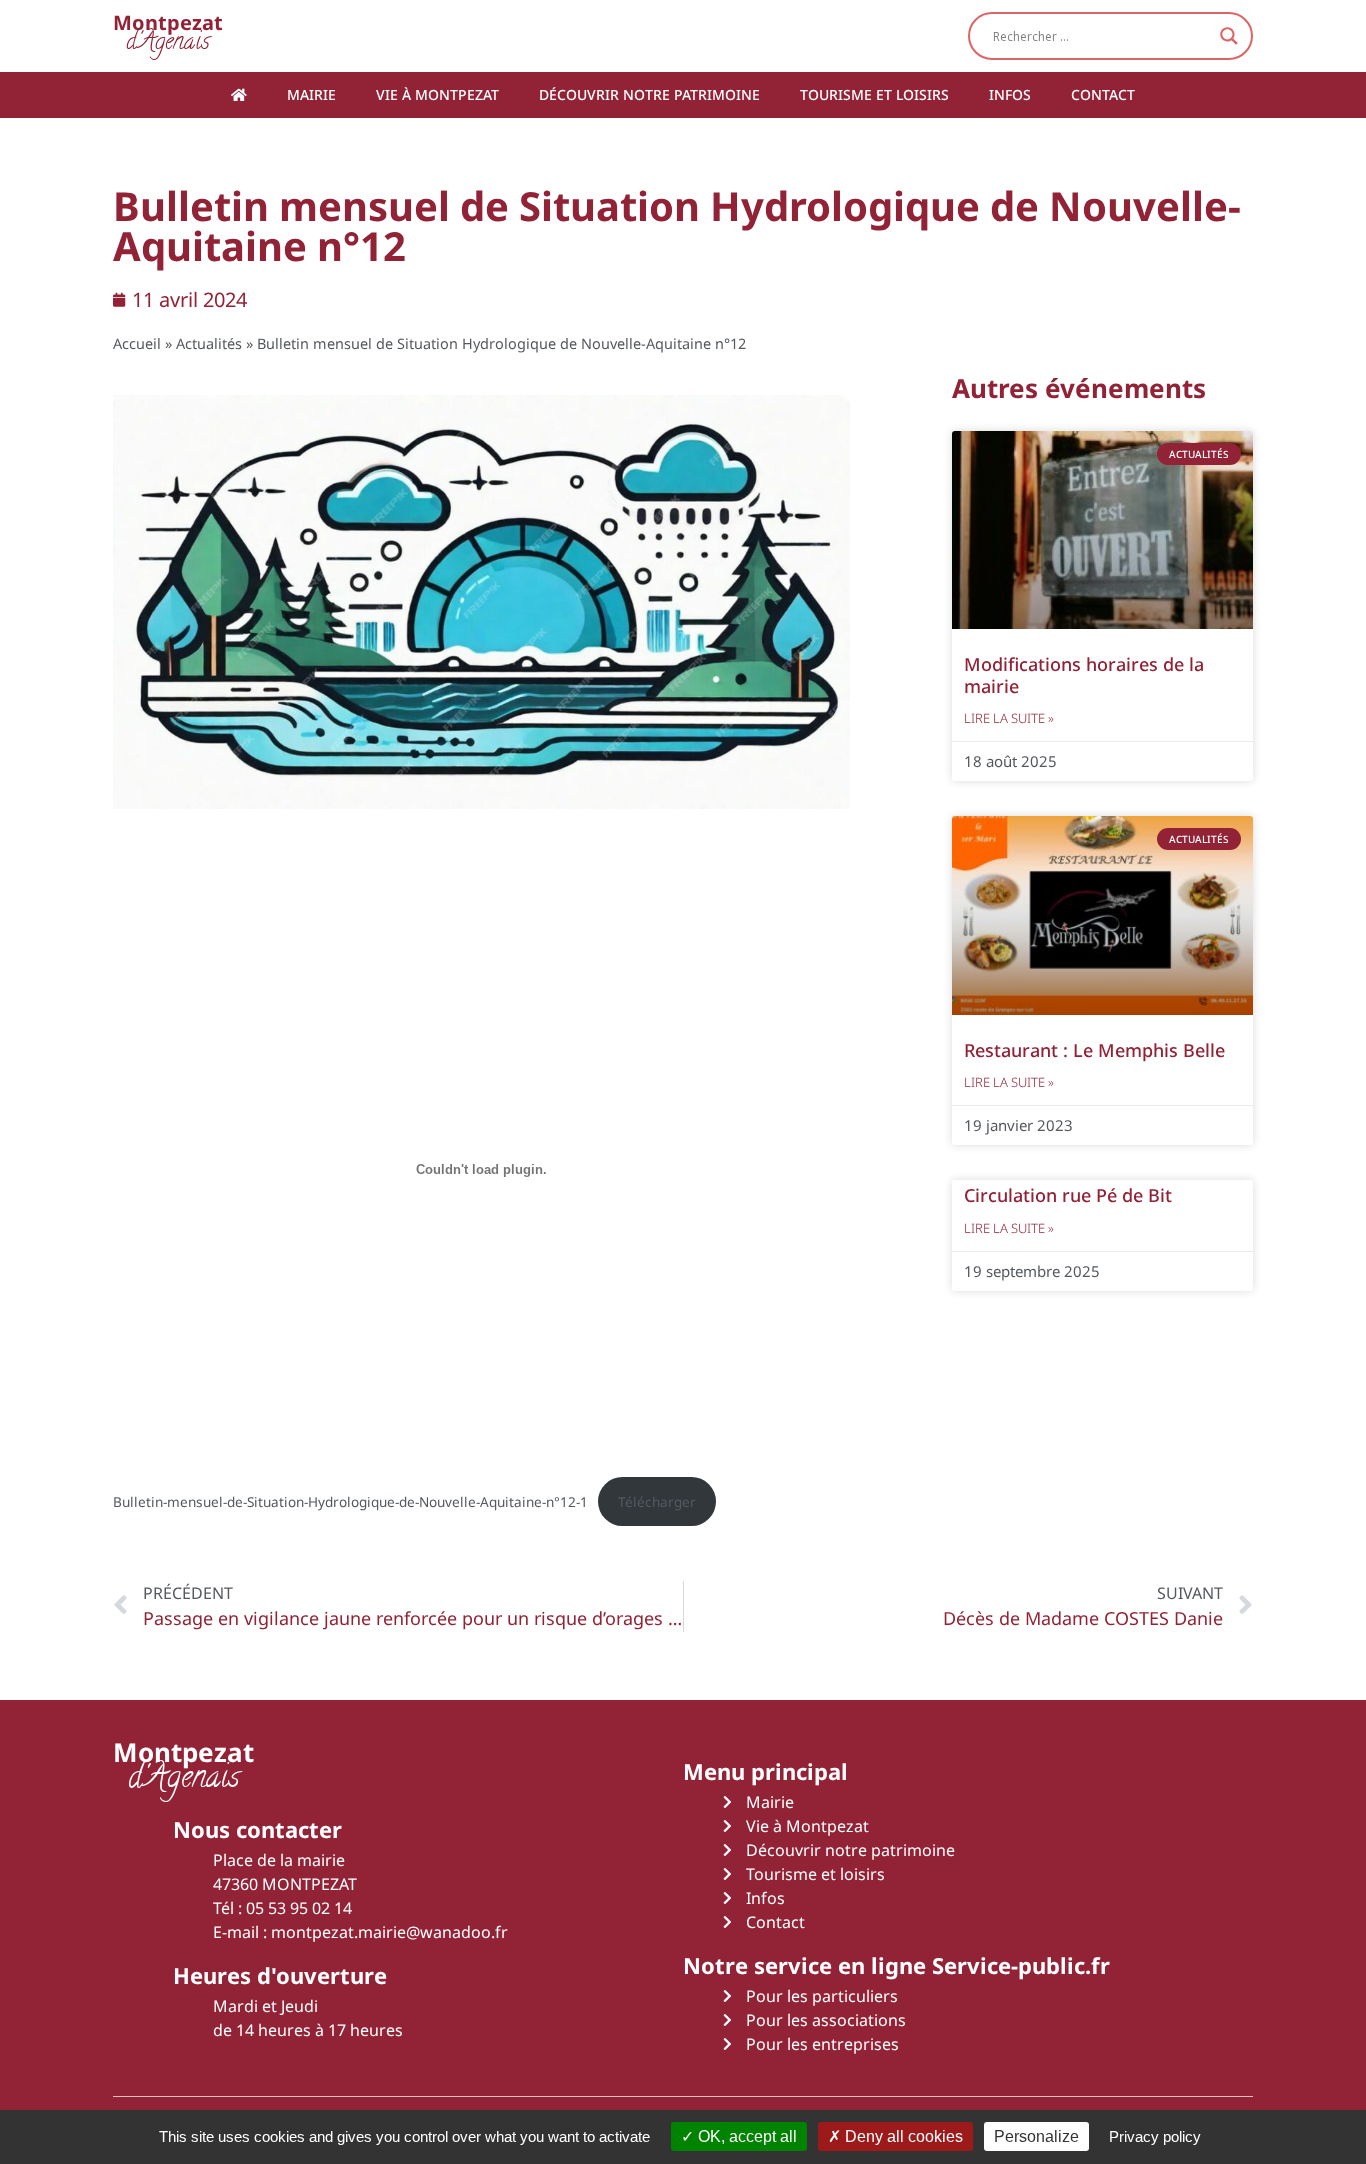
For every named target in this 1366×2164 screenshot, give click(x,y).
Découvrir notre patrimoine (649, 94)
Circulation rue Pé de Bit (1068, 1195)
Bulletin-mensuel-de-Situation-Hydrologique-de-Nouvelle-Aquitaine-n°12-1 (350, 1501)
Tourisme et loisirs (874, 94)
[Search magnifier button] (1229, 36)
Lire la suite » (1009, 718)
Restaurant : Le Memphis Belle (1094, 1050)
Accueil (137, 343)
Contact (1103, 94)
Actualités (209, 343)
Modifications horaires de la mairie (1084, 675)
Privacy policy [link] (1155, 2136)
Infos (1010, 94)
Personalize (1036, 2136)
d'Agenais (168, 35)
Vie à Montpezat (437, 94)
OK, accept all (745, 2136)
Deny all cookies (902, 2136)
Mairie (311, 94)
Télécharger (657, 1501)
